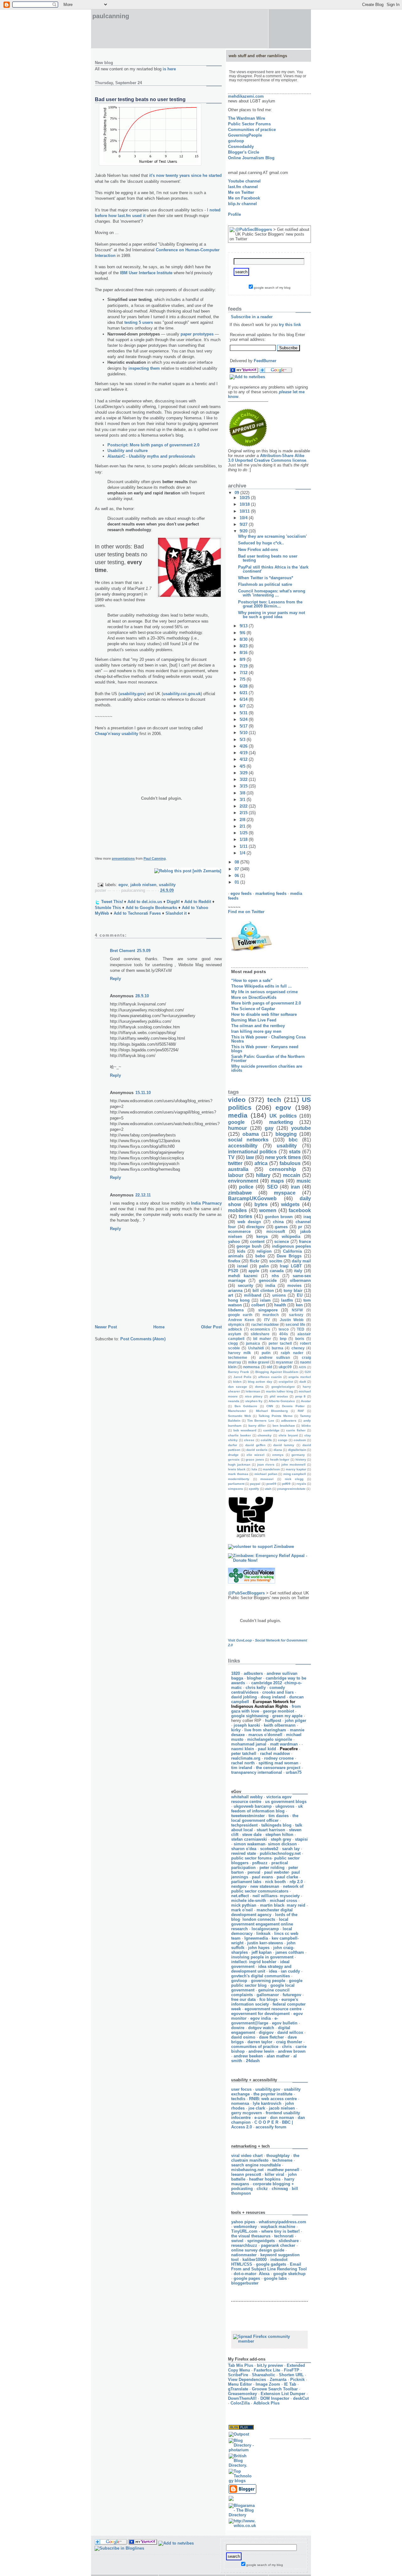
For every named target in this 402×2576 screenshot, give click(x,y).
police (246, 1187)
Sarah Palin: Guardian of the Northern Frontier (268, 1059)
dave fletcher (272, 2037)
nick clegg (294, 1479)
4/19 (244, 753)
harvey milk (239, 1353)
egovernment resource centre (273, 2009)
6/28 (244, 686)
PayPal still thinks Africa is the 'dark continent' (273, 569)
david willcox (290, 2032)
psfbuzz (260, 1863)
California (292, 1251)
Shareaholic (263, 2375)
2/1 (243, 826)
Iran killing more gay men (256, 1031)
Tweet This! (112, 902)
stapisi (301, 1839)
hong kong (239, 1300)
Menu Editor (240, 2384)
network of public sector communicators (267, 1889)
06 (237, 876)
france (305, 1242)
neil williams (265, 1896)
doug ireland (273, 1697)
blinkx (306, 1426)
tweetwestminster (248, 1816)
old (269, 1367)
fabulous (290, 1163)
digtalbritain (297, 1450)
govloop (236, 141)
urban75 (294, 1772)
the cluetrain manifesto (265, 2158)
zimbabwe (240, 1193)
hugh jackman (239, 1465)
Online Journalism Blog (251, 158)
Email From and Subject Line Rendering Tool (269, 2267)
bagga (237, 1678)
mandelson (271, 1469)
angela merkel (300, 1377)
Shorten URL (291, 2375)
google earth (240, 1315)
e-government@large (255, 2021)
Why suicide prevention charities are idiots (267, 1068)
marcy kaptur (296, 1469)
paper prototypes (197, 334)
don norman (282, 2118)
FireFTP (292, 2370)
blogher (254, 1678)
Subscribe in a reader (252, 317)
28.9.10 (142, 996)
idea (273, 1971)
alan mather (278, 2056)
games (281, 1227)
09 (237, 493)
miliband (253, 1295)
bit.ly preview (270, 2365)
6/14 (244, 699)
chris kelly (256, 1688)
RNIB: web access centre (273, 2099)
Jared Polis (242, 1377)
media (238, 1115)
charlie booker (239, 1435)
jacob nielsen (282, 2108)
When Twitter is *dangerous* (266, 578)
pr (300, 1227)
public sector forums (251, 1858)
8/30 (244, 639)
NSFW (297, 1310)
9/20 (244, 531)
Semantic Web (239, 1416)
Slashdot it (176, 913)
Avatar (306, 1401)
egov (123, 885)
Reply (115, 979)
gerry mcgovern (247, 2113)
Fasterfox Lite (267, 2370)
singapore (268, 1310)
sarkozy (296, 1315)
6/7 (243, 706)
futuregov (292, 1995)
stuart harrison (271, 1830)
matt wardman (284, 1744)
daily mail (301, 1261)
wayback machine (278, 2227)
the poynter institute (273, 2094)
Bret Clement (122, 951)
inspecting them (144, 368)
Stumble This (108, 908)
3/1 (243, 800)
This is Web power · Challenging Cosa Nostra (268, 1039)
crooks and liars (278, 1692)
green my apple (287, 1716)
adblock (235, 1329)
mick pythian (244, 1905)
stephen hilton (279, 1835)
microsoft (276, 1231)
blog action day (260, 1382)
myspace (285, 1193)
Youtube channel (244, 181)
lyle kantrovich (267, 2103)
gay (269, 1128)
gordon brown (279, 1217)
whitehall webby (247, 1797)
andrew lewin (261, 2051)
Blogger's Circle (244, 152)
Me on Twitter (241, 192)
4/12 (244, 759)
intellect (239, 1962)
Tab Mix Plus (241, 2365)
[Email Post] (100, 885)
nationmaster (244, 2255)
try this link (290, 325)
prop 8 (300, 1396)
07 (237, 869)
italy (298, 1271)
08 (237, 862)
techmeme (238, 1357)
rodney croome (279, 1758)
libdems (236, 1310)
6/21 (244, 693)
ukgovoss (285, 1806)
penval (254, 1872)
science (282, 1242)
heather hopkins (265, 2179)
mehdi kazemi (243, 1276)
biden (237, 1382)
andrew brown (292, 2051)
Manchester (237, 1411)
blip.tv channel (242, 204)
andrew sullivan (274, 1357)
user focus (241, 2089)
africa (261, 1163)
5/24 (244, 719)
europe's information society (265, 2002)
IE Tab (290, 2384)
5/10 (244, 733)
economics (260, 1329)
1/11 (244, 846)
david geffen (255, 1445)
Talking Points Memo (275, 1416)
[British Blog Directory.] (241, 2465)
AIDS (302, 1367)
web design (249, 1222)
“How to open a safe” (252, 980)
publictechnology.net (280, 1853)
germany (298, 1455)
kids (241, 1251)
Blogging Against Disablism (277, 1372)
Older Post (211, 1327)
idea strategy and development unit (261, 1969)
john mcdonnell (293, 1465)
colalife (266, 1440)
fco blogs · (270, 1999)
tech (274, 1100)
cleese (249, 1440)
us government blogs (286, 1802)
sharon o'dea (244, 1849)
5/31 (244, 713)
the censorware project (278, 1768)
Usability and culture (128, 451)
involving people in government (262, 1957)
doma (259, 1387)
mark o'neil (242, 1910)
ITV (267, 1320)
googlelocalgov (283, 1387)
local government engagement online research (262, 1924)
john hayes (259, 1948)
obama (251, 1134)
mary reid (296, 1905)
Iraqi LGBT (291, 1266)
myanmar (284, 1362)
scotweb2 (269, 1849)
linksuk (263, 1933)
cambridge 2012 (267, 1683)
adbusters (289, 1421)
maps (277, 1181)
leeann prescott (246, 2174)
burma (277, 1348)
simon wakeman (250, 1844)
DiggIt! (173, 902)
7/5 (243, 679)
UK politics (283, 1116)
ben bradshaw (284, 1426)
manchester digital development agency (262, 1912)
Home (159, 1327)
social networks (248, 1140)
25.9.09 (144, 951)
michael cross (283, 1901)
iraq (307, 1217)
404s (284, 1334)
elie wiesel (255, 1455)
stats (295, 1152)
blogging (286, 1134)
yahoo (234, 1242)
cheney (298, 1348)
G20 (308, 1372)
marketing (281, 1122)
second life (295, 1324)
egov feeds (241, 893)
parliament (236, 1484)
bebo (260, 1256)
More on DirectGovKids (254, 997)
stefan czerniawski (249, 1839)
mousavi (267, 1479)
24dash (253, 2061)
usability (167, 885)
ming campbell (295, 1474)
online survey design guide (258, 2250)
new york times (283, 1157)
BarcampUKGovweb (252, 1198)
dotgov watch (261, 2028)
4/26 (244, 746)
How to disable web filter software (264, 1014)
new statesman (265, 1886)
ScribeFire (238, 2375)
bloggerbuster (245, 2283)
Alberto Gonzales (282, 1401)
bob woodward (245, 1430)
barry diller (257, 1426)
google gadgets (271, 2264)
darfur (233, 1445)
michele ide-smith (249, 1901)
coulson (300, 1440)
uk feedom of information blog (267, 1809)
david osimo (243, 2037)
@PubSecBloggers (254, 229)
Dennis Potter (293, 1406)
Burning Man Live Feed (254, 1020)
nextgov (239, 1886)
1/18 (244, 839)
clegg (233, 1343)
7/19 (244, 666)
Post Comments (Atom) (143, 1339)
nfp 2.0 (296, 1882)
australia (238, 1169)
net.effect (240, 1896)
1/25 (244, 833)
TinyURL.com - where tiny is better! (265, 2231)
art (231, 1295)
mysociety (290, 1896)
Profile (234, 214)
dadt (303, 1382)
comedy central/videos (258, 1690)
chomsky (265, 1435)
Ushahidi (256, 1348)
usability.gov (132, 694)
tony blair (293, 1291)
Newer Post (106, 1327)
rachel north (243, 1763)
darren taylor (260, 2042)
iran (295, 1187)
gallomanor (268, 1995)
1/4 (243, 853)
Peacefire (289, 1749)
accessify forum (271, 2127)
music (304, 1181)
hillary (263, 1175)
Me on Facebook (244, 198)
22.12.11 (143, 1195)
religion (264, 1251)
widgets (290, 1204)
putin (266, 1353)
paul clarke (287, 1877)
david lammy (284, 1445)
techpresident (244, 1825)
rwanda (234, 1401)
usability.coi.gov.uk (182, 694)
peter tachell (280, 1343)
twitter (235, 1163)
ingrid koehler (263, 1962)
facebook (300, 1210)
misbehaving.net (247, 2170)
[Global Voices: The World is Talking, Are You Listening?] (252, 1583)
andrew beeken (248, 2056)
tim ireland (242, 1768)
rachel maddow (265, 1324)
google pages (247, 2278)
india (270, 1285)
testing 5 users (139, 322)
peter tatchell (244, 1754)
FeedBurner (265, 361)
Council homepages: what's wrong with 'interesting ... (272, 593)
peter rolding (272, 1868)
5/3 (243, 740)
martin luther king (280, 1391)
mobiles (237, 1210)
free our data (243, 1999)
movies (294, 1285)
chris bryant (288, 1435)
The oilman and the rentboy (258, 1026)
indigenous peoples (291, 1246)
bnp (283, 1339)
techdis (238, 2099)
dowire (238, 2028)
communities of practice (255, 2047)
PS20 (233, 1271)
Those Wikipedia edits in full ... (261, 986)
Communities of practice (252, 130)
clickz (262, 2189)
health (280, 1305)
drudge (233, 1455)
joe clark (257, 2108)
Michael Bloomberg (272, 1411)
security (245, 1285)
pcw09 (271, 1484)
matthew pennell (283, 2170)
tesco (284, 1329)
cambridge (271, 1430)
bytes (261, 1204)
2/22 (244, 806)
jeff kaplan (262, 1952)
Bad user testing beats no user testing (140, 99)
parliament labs (246, 1882)
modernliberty (239, 1479)
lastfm (287, 1300)
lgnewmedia (256, 1938)
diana (278, 1450)
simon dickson (282, 1844)
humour (237, 1128)
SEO (272, 1187)
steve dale (252, 1835)
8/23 (244, 646)
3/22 (244, 779)
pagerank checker (278, 2245)
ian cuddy (290, 1971)
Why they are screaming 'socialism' (272, 536)
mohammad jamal (249, 1744)
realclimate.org (246, 1758)
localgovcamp (265, 1929)
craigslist (286, 1382)
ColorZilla (240, 2403)
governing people (268, 1981)
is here (169, 69)
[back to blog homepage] (229, 164)
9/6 (243, 633)
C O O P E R (266, 2122)
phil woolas (279, 1396)
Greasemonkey (242, 2394)
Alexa (264, 2274)
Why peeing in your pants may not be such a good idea (272, 615)
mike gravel (259, 1362)
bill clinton (263, 1291)
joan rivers (266, 1465)
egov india (261, 2018)
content (257, 1242)
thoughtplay (278, 2156)
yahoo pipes (243, 2222)
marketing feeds (271, 893)
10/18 (245, 504)
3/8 (243, 793)
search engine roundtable (256, 2165)
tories (245, 1216)
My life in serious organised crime (264, 992)
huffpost (273, 1721)
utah (268, 1489)
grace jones (255, 1460)
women (268, 1210)
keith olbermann (280, 1725)
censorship (283, 1169)
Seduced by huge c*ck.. (261, 543)
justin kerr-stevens (265, 1943)
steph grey (281, 1839)
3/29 (244, 773)
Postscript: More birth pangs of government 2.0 (153, 445)
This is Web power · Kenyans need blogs (265, 1049)
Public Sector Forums (249, 124)
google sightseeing (250, 1716)
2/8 (243, 820)
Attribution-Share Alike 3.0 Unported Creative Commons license (267, 458)
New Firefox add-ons (258, 550)
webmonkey (245, 2227)
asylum (235, 1334)
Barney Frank (239, 1372)
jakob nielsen (143, 885)
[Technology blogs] (241, 2481)
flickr (255, 1261)
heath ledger (280, 1460)
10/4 (244, 518)
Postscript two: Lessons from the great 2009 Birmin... (270, 604)
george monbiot (278, 1711)
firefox (234, 1261)
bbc (293, 1140)
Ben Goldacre (246, 1406)
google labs (275, 2278)
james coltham (290, 1952)
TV (231, 1157)
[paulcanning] (244, 372)
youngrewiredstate (291, 1489)
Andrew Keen (241, 1320)
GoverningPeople (245, 135)
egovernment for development (260, 2014)
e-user (260, 2118)
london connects (259, 1919)
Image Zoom (268, 2384)
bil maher (262, 1339)
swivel (237, 2241)
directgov (255, 1227)
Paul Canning (155, 858)
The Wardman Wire (247, 118)
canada (277, 1271)
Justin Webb (292, 1320)
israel (242, 1266)
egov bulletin (285, 2023)
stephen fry (254, 1401)
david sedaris (257, 1450)
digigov (266, 2032)
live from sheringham (265, 1730)
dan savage (238, 1387)
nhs (275, 1276)
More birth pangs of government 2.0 (266, 1003)
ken (299, 1305)
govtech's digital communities (261, 1976)
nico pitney (254, 1396)
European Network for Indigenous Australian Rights (263, 1704)
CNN (270, 1406)
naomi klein (243, 1749)
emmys (278, 1455)
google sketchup (289, 2274)
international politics (252, 1152)
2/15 (244, 813)
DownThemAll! (242, 2398)
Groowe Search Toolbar (275, 2389)
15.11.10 (143, 1093)
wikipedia (291, 1236)
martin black (272, 1905)
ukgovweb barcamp (253, 1806)
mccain (292, 1175)
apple (254, 1271)
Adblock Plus (266, 2403)
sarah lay (291, 1849)
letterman (253, 1391)
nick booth (275, 1882)
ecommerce (239, 1231)
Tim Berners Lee (261, 1421)
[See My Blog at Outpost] (239, 2434)
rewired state (244, 1853)
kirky (236, 1730)
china (278, 1222)
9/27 (244, 524)
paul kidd (267, 1749)
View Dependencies (247, 2380)
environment (243, 1181)
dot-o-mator (245, 2274)
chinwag (280, 2189)
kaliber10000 (255, 2260)
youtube (301, 1128)
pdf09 (286, 1484)
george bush (249, 1246)
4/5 (243, 766)
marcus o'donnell (265, 1735)
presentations (123, 858)
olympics (236, 1324)
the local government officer (265, 1818)
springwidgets (261, 2241)
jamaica (253, 1343)
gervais (234, 1460)
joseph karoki (247, 1725)
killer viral (274, 2174)
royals (301, 1484)
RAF (301, 1411)
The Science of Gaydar (253, 1009)
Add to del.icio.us (145, 902)
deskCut (301, 2398)
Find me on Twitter (246, 912)
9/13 (244, 626)
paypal (255, 1484)
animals (236, 1256)
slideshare (260, 1334)
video (237, 1100)
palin (264, 1266)
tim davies (279, 1816)
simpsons (236, 1489)
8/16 (244, 653)
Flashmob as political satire (265, 584)
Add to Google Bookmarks (151, 908)
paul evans (262, 1877)
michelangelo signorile (270, 1739)
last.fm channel (243, 187)
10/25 (245, 498)
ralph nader (292, 1353)
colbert (258, 1305)
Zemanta (278, 2380)
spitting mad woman (278, 1763)
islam (265, 1300)
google (236, 1122)
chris (287, 2047)
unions (279, 1295)
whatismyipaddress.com (282, 2222)
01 (237, 882)
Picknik (297, 2380)
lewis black (237, 1469)
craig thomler (289, 2042)
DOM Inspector (275, 2398)
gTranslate (238, 2389)
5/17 (244, 726)
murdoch (271, 1315)
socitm (276, 1261)
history (301, 1460)
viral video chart (247, 2156)
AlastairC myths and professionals (151, 456)
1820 (236, 1673)
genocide (268, 1280)
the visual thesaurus (251, 2236)
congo (283, 1440)
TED (301, 1329)
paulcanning (111, 16)
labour (236, 1175)
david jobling (244, 1697)
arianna (235, 1291)
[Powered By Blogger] (242, 2492)
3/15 (244, 786)
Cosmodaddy (241, 147)
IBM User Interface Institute (146, 273)
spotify (254, 1489)
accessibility (243, 1146)
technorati (284, 2236)
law (250, 1157)
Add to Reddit (198, 902)
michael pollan (266, 1474)
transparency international (257, 1772)
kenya (262, 1236)
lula (254, 1469)
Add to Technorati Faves (137, 913)
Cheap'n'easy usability (117, 734)
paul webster (277, 1872)
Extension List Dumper (283, 2394)
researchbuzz (244, 2245)
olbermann (300, 1280)
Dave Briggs (289, 1256)
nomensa (251, 1367)
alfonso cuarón (270, 1377)
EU (300, 1295)
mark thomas (238, 1474)
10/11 (245, 511)
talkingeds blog (276, 1825)
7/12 (244, 673)
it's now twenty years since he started (185, 175)
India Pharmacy (206, 1203)
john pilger (296, 1721)
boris (300, 1339)
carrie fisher (296, 1430)
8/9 (243, 659)
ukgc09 (285, 1367)
